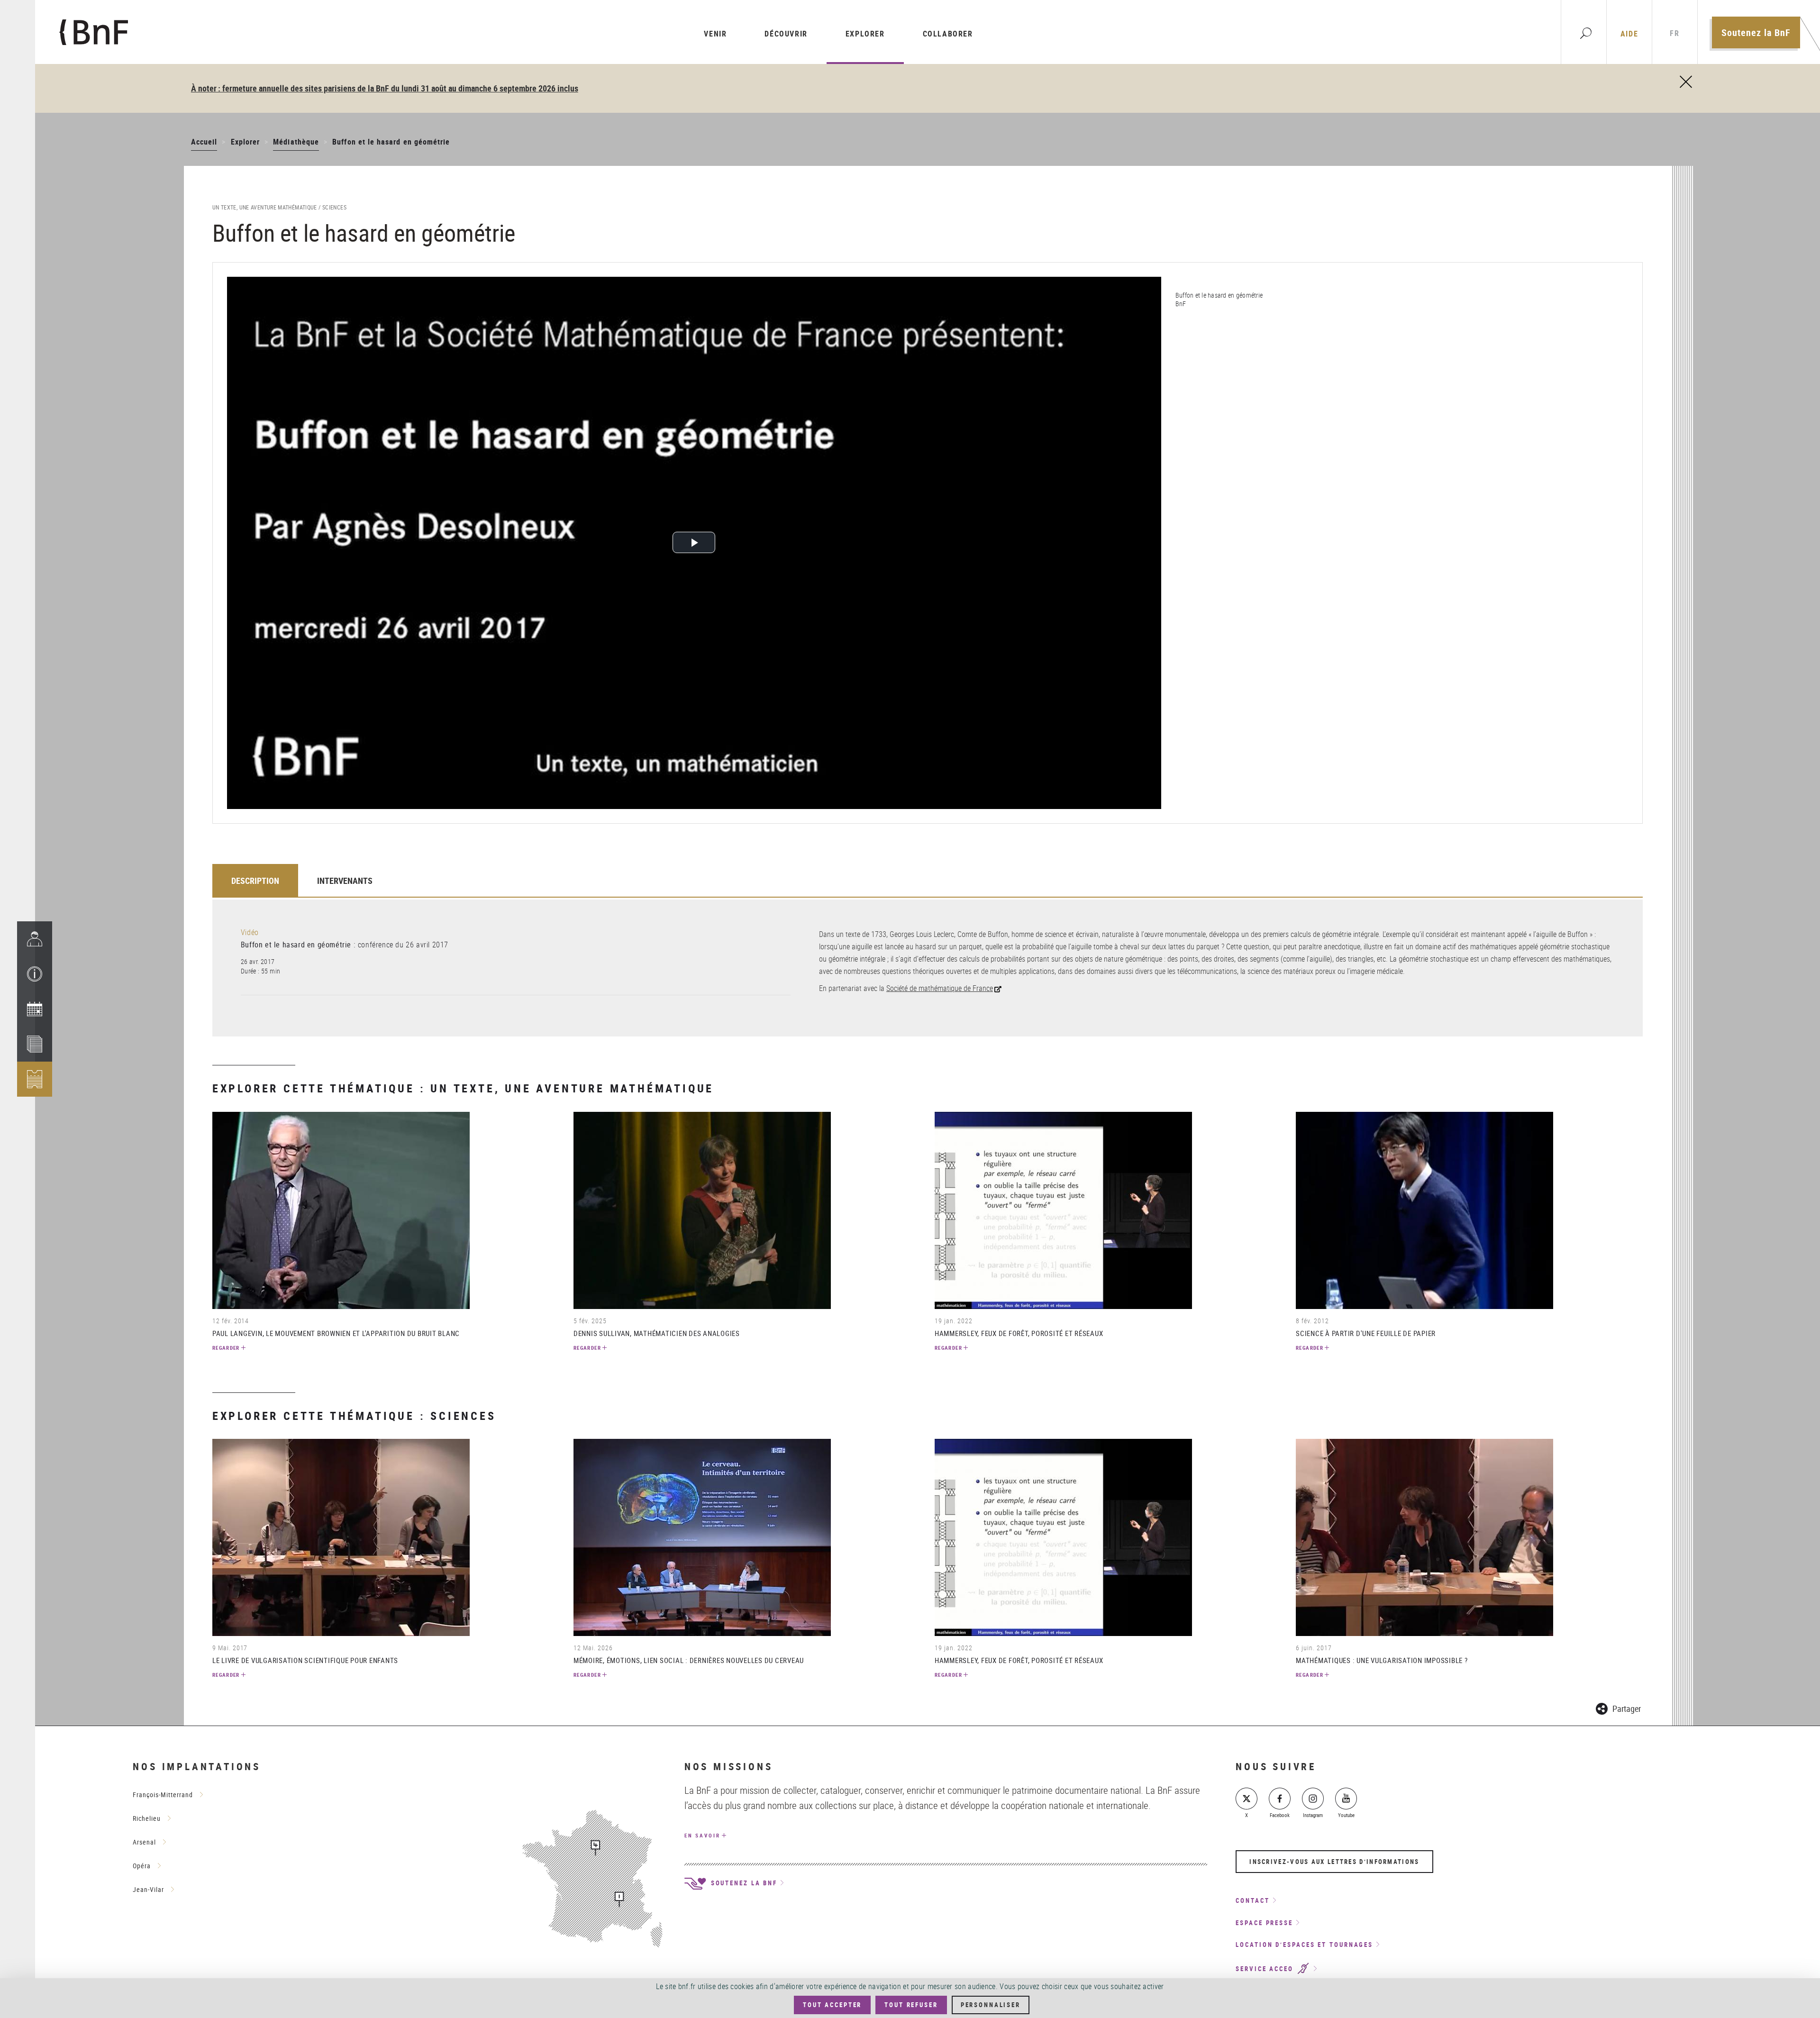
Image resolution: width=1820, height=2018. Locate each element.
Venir (715, 34)
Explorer (865, 34)
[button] (35, 974)
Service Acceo (1266, 1969)
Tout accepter (832, 2005)
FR (1674, 33)
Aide (1629, 34)
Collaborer (948, 34)
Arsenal (144, 1842)
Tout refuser (911, 2005)
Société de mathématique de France (940, 988)
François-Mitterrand (163, 1795)
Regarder (226, 1348)
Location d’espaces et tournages (1304, 1945)
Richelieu (147, 1818)
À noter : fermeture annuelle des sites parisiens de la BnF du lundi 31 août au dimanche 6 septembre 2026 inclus (385, 88)
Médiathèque (296, 142)
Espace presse (1264, 1923)
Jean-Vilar (148, 1889)
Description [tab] (255, 881)
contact (1252, 1900)
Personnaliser (991, 2005)
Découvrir (786, 34)
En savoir (702, 1835)
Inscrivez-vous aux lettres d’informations (1334, 1862)
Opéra (142, 1866)
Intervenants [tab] (345, 881)
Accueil (204, 142)
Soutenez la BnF (1756, 32)
